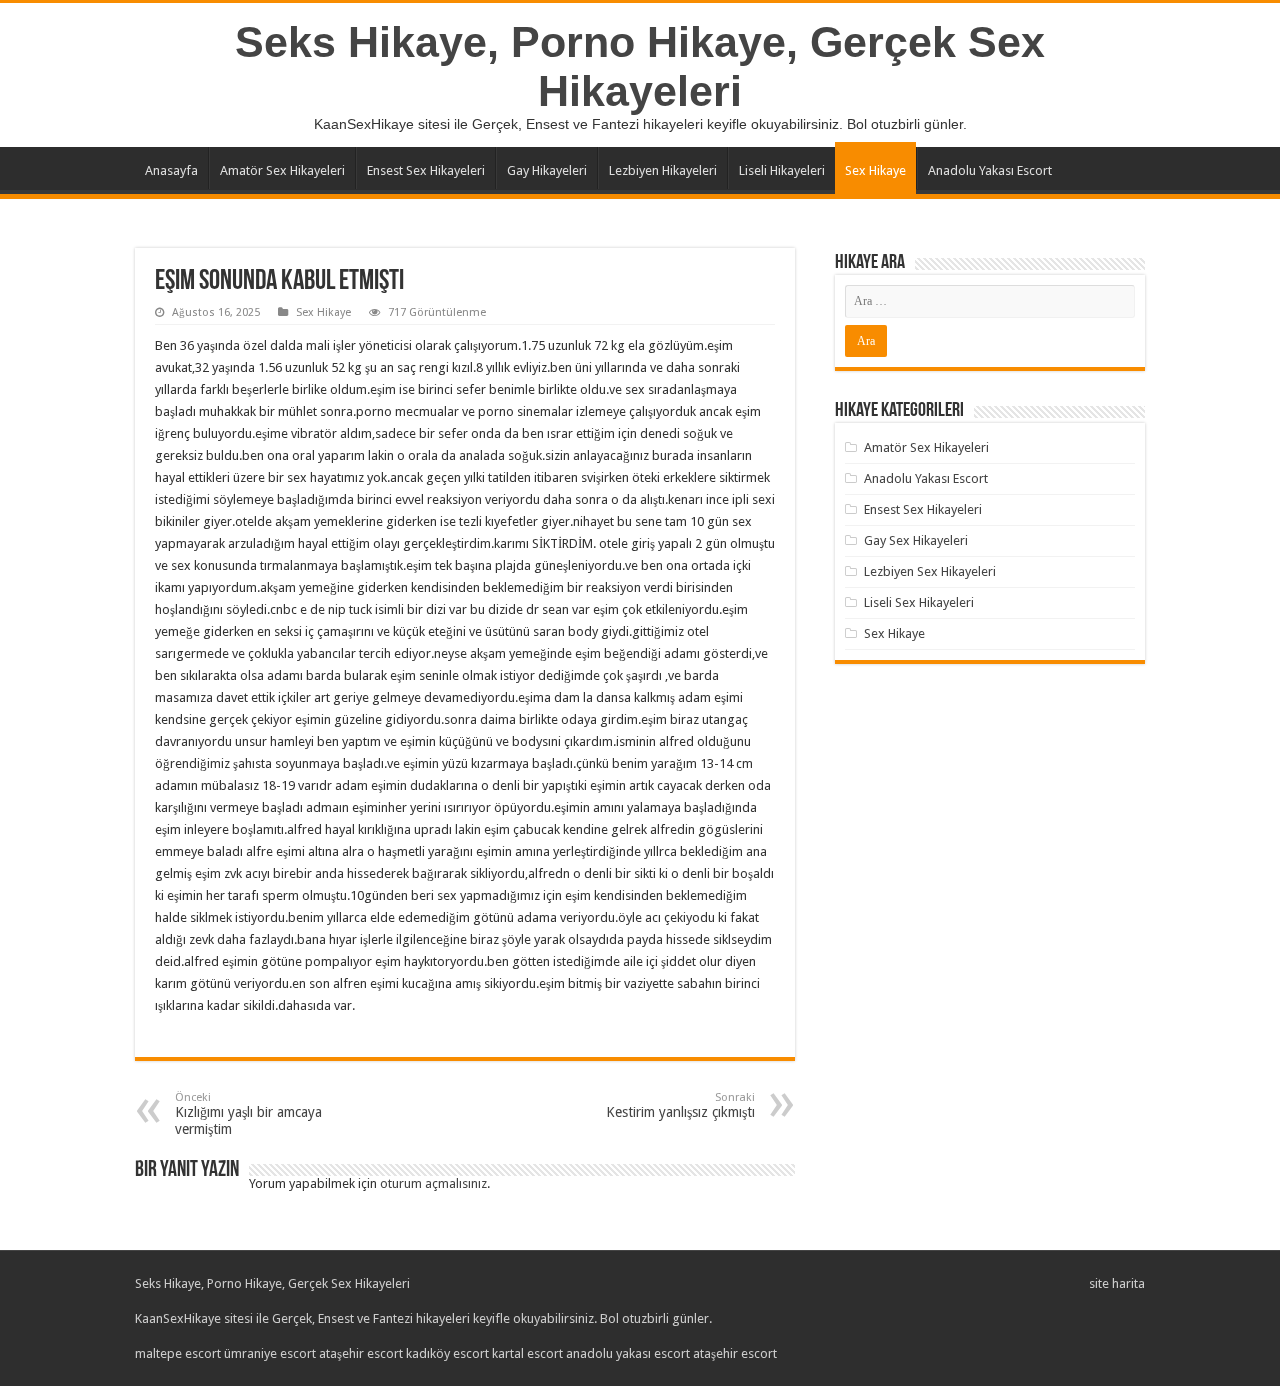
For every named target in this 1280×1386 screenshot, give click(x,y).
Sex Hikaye (875, 170)
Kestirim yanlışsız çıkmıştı (680, 1105)
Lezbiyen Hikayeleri (663, 170)
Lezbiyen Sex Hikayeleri (930, 571)
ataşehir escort (361, 1353)
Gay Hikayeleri (547, 170)
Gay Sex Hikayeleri (916, 540)
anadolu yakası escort (628, 1353)
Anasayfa (171, 170)
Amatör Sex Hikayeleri (282, 170)
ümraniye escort (270, 1353)
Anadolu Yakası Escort (990, 170)
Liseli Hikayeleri (782, 170)
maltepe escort (178, 1353)
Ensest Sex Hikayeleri (426, 170)
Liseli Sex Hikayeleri (919, 602)
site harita (1117, 1283)
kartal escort (527, 1353)
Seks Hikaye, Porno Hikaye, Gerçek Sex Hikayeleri (640, 66)
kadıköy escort (447, 1353)
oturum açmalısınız (433, 1183)
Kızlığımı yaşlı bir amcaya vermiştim (248, 1114)
